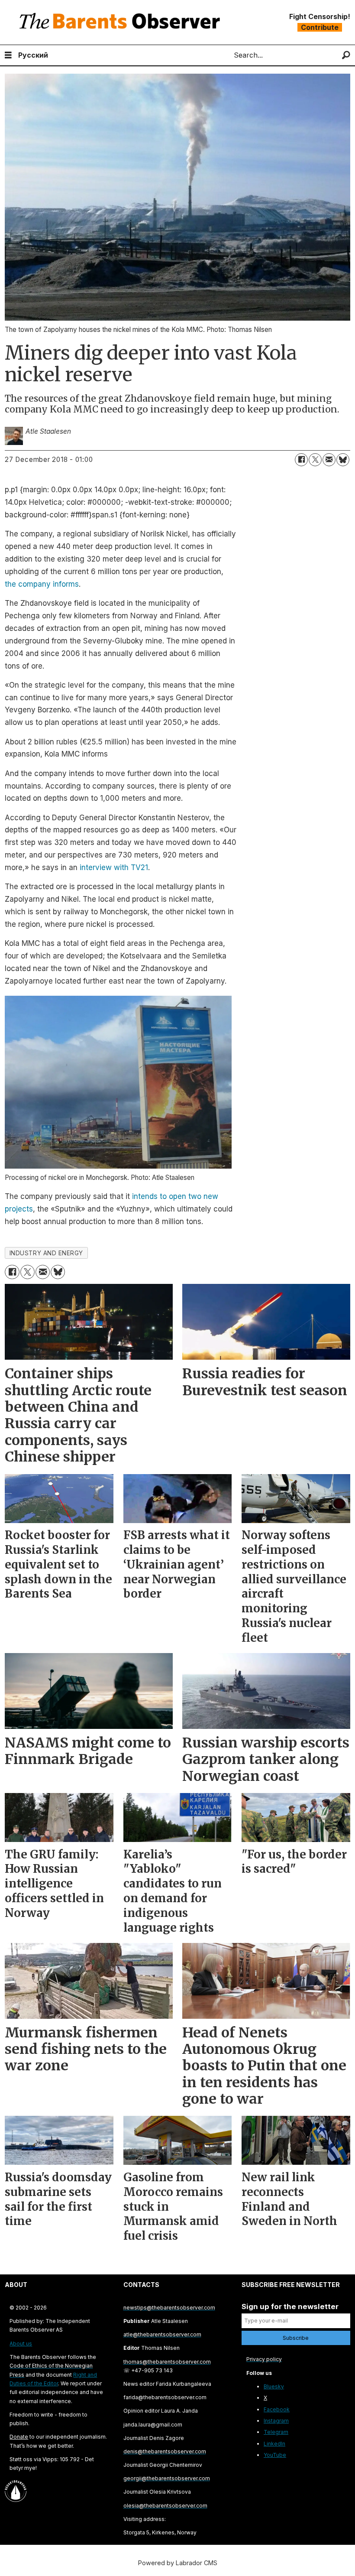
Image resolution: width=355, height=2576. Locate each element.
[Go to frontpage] (122, 22)
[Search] (346, 55)
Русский (33, 55)
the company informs (42, 584)
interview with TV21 (114, 867)
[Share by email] (329, 460)
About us (21, 2344)
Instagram (276, 2421)
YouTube (275, 2455)
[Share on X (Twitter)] (315, 460)
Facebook (277, 2409)
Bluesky (274, 2386)
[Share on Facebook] (301, 460)
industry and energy (46, 1253)
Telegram (276, 2432)
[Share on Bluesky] (343, 460)
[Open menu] (8, 55)
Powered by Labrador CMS (178, 2563)
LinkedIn (274, 2444)
